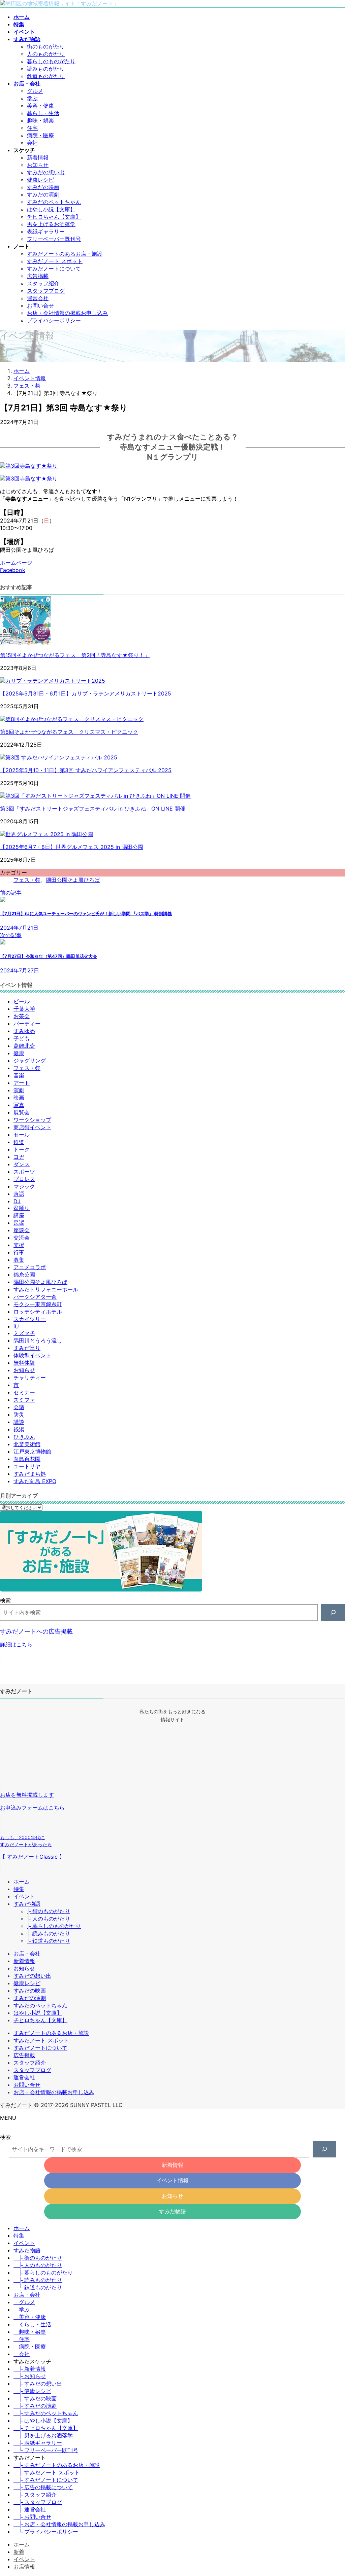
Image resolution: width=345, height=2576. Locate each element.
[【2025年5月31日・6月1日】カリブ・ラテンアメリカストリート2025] (53, 681)
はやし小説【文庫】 (51, 209)
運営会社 (38, 298)
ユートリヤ (27, 1466)
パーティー (27, 1024)
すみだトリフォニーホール (46, 1289)
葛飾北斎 (24, 1046)
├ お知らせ (30, 2376)
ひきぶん (24, 1437)
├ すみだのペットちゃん (46, 2413)
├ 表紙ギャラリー (38, 2443)
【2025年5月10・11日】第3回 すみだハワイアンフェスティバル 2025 (86, 770)
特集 (19, 1889)
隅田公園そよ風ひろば (73, 880)
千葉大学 (24, 1009)
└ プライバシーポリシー (46, 2532)
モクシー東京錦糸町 (38, 1304)
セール (22, 1135)
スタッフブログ (46, 291)
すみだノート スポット (55, 261)
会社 (32, 143)
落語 (19, 1194)
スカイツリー (30, 1319)
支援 (19, 1245)
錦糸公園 (24, 1275)
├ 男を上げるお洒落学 (43, 2435)
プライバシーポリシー (54, 320)
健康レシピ (40, 180)
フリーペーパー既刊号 (54, 239)
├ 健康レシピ (32, 2391)
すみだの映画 (43, 187)
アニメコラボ (30, 1267)
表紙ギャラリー (46, 231)
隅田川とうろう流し (38, 1340)
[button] (172, 1641)
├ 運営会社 (30, 2509)
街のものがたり (46, 46)
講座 (19, 1215)
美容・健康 (40, 106)
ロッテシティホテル (38, 1312)
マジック (24, 1186)
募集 (19, 1260)
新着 (19, 2552)
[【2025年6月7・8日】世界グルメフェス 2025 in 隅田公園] (46, 834)
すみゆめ (24, 1031)
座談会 (22, 1230)
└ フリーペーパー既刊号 (46, 2450)
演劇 (19, 1090)
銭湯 (19, 1429)
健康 (19, 1053)
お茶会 (22, 1016)
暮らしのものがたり (51, 61)
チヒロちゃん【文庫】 (54, 217)
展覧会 (22, 1112)
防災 (19, 1415)
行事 (19, 1252)
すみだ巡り (27, 1348)
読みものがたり (46, 69)
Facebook (13, 570)
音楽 (19, 1075)
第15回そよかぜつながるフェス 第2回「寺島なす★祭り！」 (75, 655)
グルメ (35, 91)
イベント (24, 1896)
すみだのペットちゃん (54, 202)
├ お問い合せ (32, 2517)
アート (22, 1083)
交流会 (22, 1238)
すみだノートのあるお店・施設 (65, 254)
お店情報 (24, 2567)
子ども (22, 1038)
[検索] (333, 1613)
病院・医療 (40, 135)
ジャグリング (30, 1061)
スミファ (24, 1400)
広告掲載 (38, 276)
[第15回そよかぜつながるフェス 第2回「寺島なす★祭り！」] (25, 643)
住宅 (32, 128)
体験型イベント (32, 1355)
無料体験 (24, 1363)
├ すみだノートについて (46, 2480)
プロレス (24, 1179)
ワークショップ (32, 1120)
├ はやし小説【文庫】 (43, 2421)
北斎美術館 (27, 1444)
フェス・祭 (27, 880)
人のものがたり (46, 54)
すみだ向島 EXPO (35, 1481)
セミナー (24, 1392)
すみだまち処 (30, 1474)
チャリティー (30, 1378)
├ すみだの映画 (35, 2398)
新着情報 (38, 157)
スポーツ (24, 1172)
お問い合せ (40, 306)
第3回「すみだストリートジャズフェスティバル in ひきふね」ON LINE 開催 (93, 809)
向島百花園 (27, 1459)
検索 (5, 1600)
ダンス (22, 1164)
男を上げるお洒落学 (51, 224)
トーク (22, 1149)
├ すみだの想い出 (38, 2384)
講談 (19, 1422)
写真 (19, 1105)
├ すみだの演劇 (35, 2406)
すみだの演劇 (43, 194)
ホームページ (16, 563)
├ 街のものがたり (49, 1911)
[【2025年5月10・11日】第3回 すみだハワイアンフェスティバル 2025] (59, 757)
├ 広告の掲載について (43, 2487)
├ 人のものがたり (49, 1919)
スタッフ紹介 (43, 283)
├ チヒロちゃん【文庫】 (46, 2428)
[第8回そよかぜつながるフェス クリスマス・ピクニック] (72, 719)
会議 (19, 1407)
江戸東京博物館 (32, 1452)
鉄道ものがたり (46, 76)
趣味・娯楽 (40, 120)
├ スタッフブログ (38, 2502)
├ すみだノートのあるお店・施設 (57, 2465)
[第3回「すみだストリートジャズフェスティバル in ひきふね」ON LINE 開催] (95, 796)
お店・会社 (27, 1954)
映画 (19, 1098)
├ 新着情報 (30, 2369)
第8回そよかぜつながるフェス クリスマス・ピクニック (69, 732)
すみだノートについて (54, 269)
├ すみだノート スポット (47, 2472)
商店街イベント (32, 1127)
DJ (17, 1201)
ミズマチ (24, 1333)
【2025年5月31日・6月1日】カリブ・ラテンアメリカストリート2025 (86, 693)
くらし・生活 (35, 2324)
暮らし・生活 (43, 113)
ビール (22, 1001)
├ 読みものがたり (49, 1933)
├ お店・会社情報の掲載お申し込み (59, 2524)
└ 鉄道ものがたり (49, 1941)
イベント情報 (172, 2180)
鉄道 (19, 1142)
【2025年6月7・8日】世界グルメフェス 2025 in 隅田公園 (72, 847)
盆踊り (22, 1208)
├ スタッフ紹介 (35, 2495)
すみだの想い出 (46, 172)
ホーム (22, 1882)
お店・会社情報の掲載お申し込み (67, 313)
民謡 (19, 1223)
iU (16, 1326)
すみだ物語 (27, 1904)
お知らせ (38, 165)
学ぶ (32, 98)
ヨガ (19, 1157)
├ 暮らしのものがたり (54, 1926)
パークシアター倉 (35, 1297)
